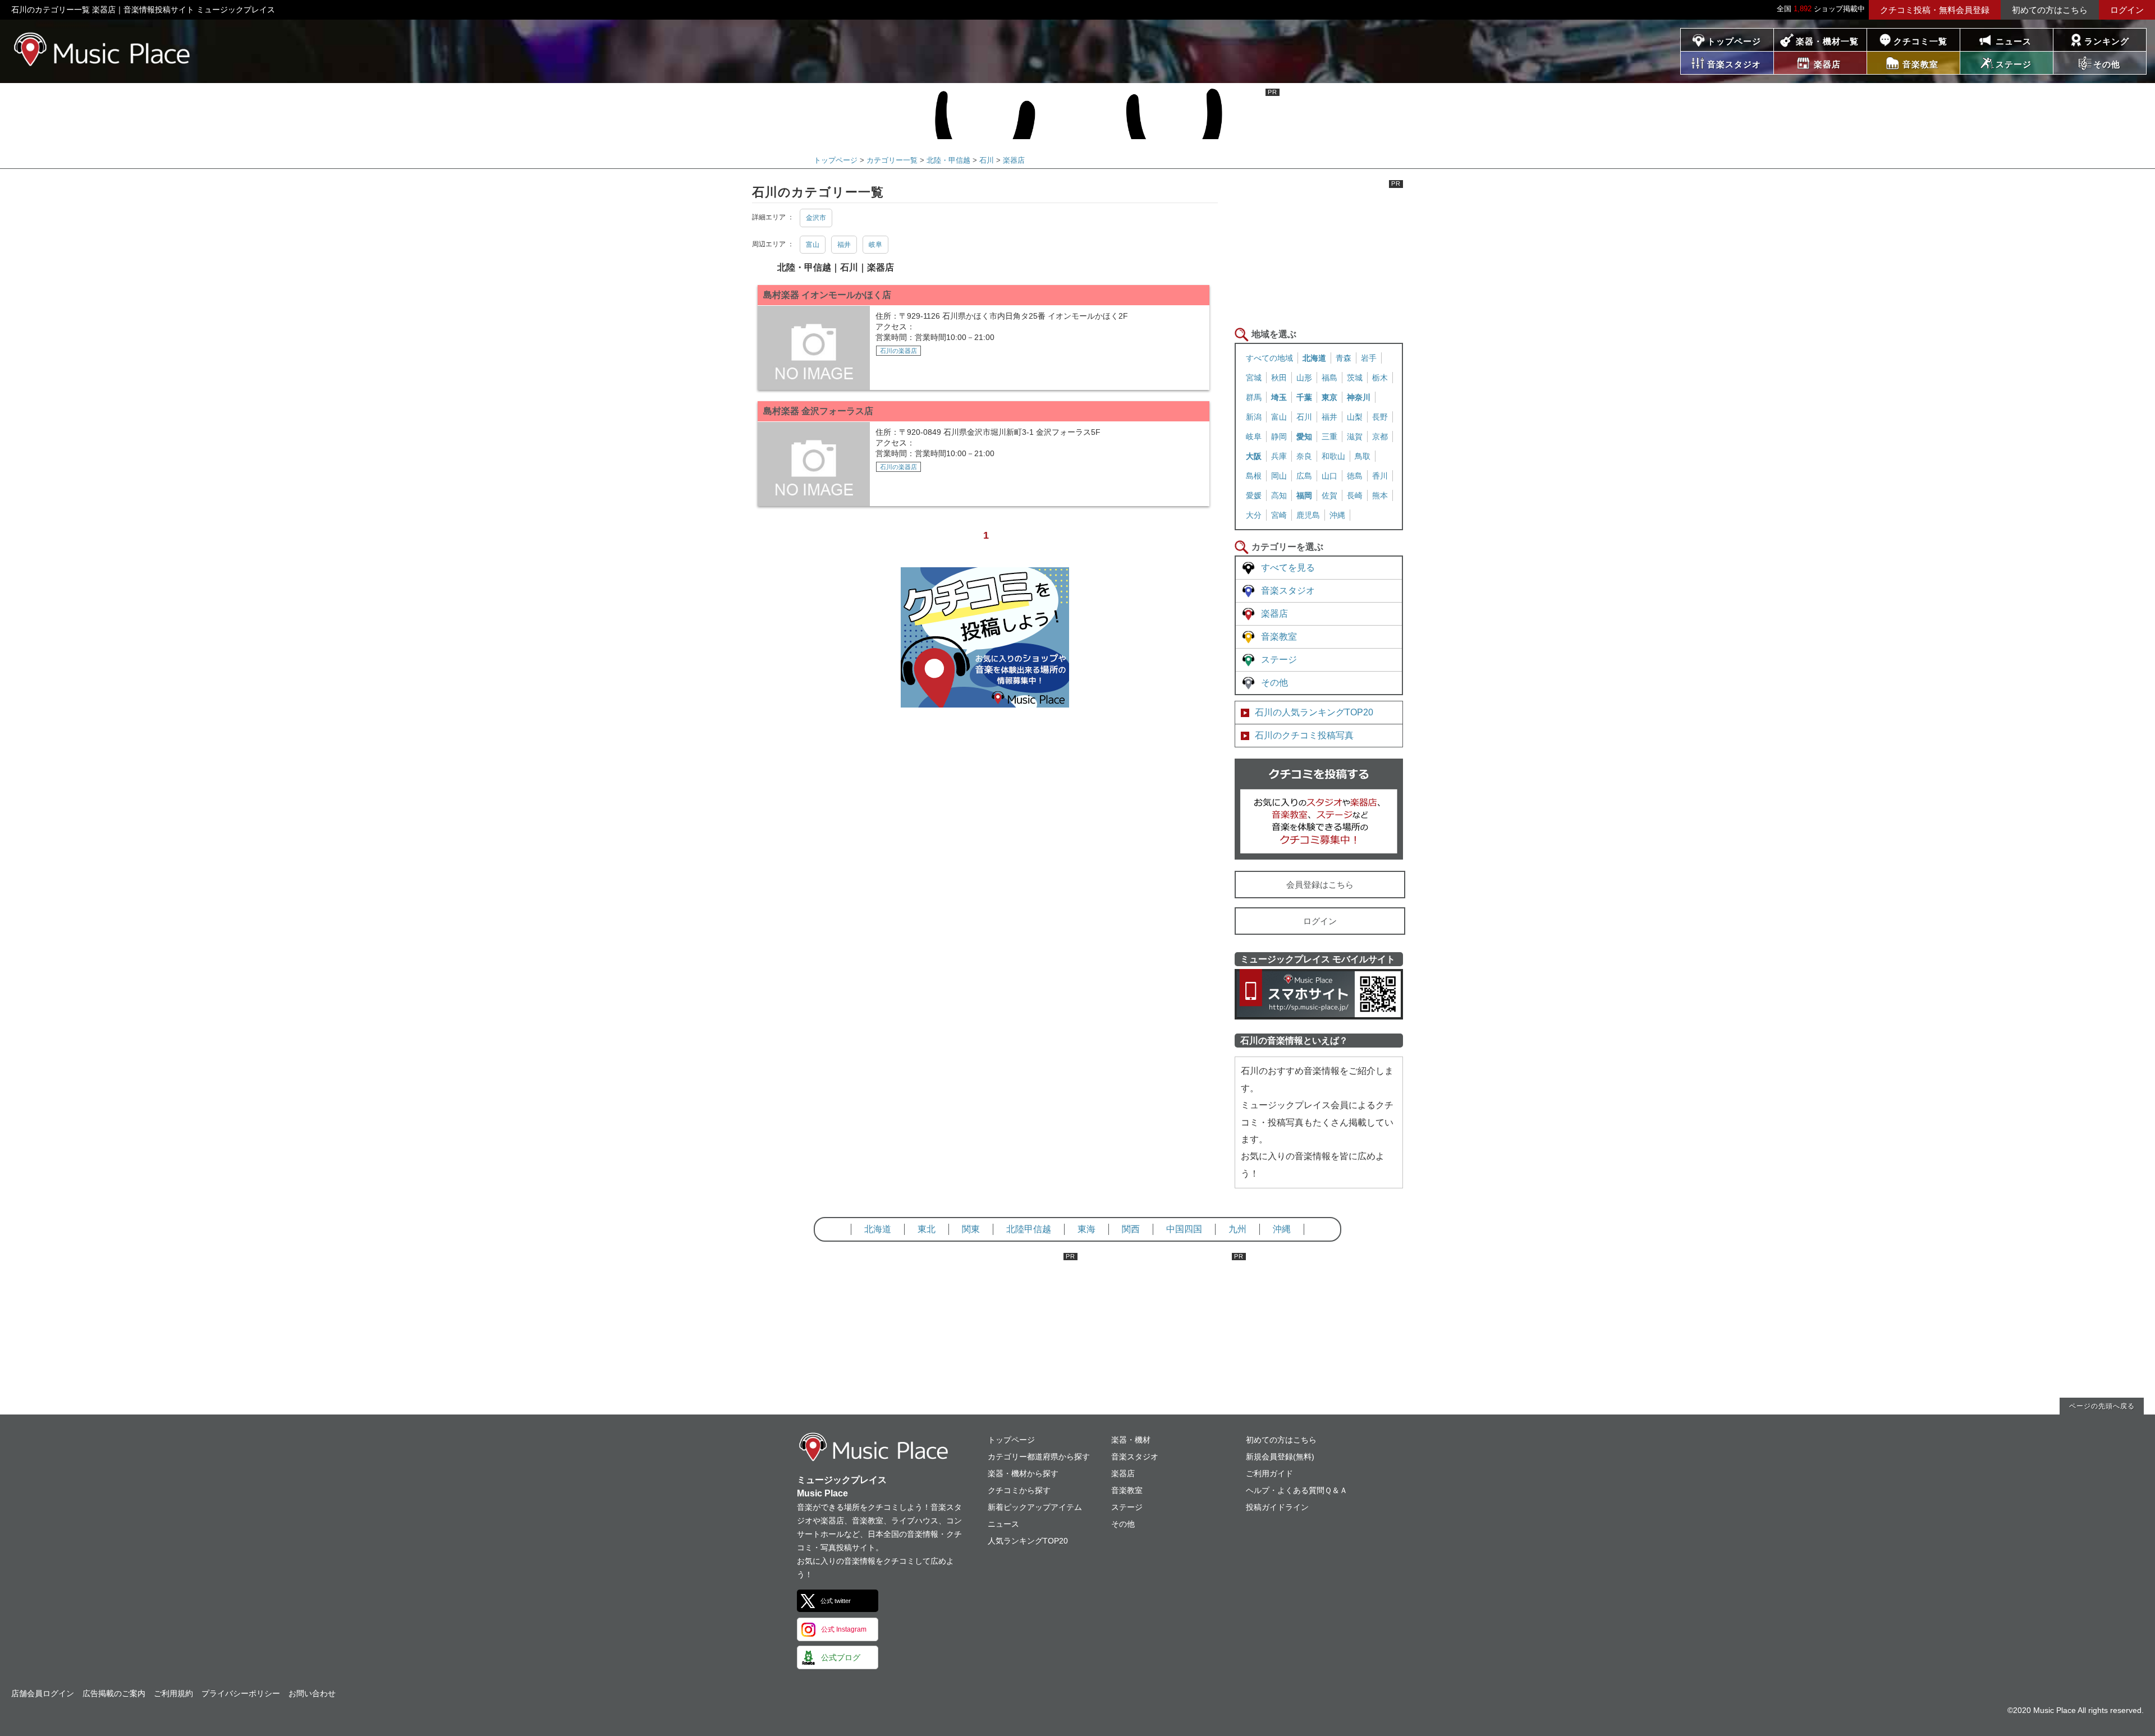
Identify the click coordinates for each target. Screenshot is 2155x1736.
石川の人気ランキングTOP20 (1314, 712)
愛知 (1304, 437)
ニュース (2014, 41)
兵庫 (1279, 456)
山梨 (1355, 417)
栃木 (1380, 378)
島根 (1254, 476)
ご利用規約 (173, 1693)
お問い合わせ (312, 1693)
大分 (1254, 515)
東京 (1329, 397)
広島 (1304, 476)
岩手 (1369, 358)
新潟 (1254, 417)
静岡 (1279, 437)
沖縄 (1337, 515)
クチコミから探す (1019, 1490)
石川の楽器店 (898, 351)
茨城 (1355, 378)
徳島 (1355, 476)
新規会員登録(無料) (1280, 1457)
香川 (1380, 476)
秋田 (1279, 378)
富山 (813, 245)
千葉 (1304, 397)
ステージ (1279, 660)
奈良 (1304, 456)
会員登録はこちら (1320, 885)
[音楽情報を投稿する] (985, 698)
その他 (1274, 683)
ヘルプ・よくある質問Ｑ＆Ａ (1297, 1490)
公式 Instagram (844, 1629)
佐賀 (1329, 495)
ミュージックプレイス (102, 49)
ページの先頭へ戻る (2102, 1406)
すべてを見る (1288, 568)
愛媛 (1254, 495)
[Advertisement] (1319, 250)
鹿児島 (1308, 515)
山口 (1329, 476)
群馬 (1254, 397)
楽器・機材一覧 (1827, 41)
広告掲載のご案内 (114, 1693)
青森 (1344, 358)
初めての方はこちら (2050, 10)
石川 (987, 160)
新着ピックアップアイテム (1035, 1507)
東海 (1086, 1229)
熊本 (1380, 495)
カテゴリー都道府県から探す (1039, 1457)
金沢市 (816, 218)
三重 (1329, 437)
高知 (1279, 495)
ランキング (2107, 41)
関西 (1131, 1229)
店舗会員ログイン (43, 1693)
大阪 (1254, 456)
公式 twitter (836, 1601)
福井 (844, 245)
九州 (1237, 1229)
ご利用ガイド (1269, 1473)
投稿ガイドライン (1277, 1507)
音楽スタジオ (1288, 591)
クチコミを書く (1319, 809)
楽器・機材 (1131, 1440)
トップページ (1734, 41)
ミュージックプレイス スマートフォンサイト (1319, 994)
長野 (1380, 417)
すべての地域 (1269, 358)
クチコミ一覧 (1920, 41)
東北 (927, 1229)
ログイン (2127, 10)
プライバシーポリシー (241, 1693)
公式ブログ (841, 1657)
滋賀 (1355, 437)
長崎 (1355, 495)
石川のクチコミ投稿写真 (1304, 735)
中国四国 (1184, 1229)
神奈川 (1359, 397)
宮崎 (1279, 515)
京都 (1380, 437)
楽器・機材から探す (1023, 1473)
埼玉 (1279, 397)
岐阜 (875, 245)
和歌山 (1333, 456)
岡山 (1279, 476)
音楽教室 (1279, 637)
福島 (1329, 378)
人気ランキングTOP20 (1028, 1541)
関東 (971, 1229)
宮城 (1254, 378)
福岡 (1304, 495)
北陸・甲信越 (948, 160)
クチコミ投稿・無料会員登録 (1935, 10)
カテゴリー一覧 (892, 160)
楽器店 (1014, 160)
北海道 (1314, 358)
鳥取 (1363, 456)
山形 (1304, 378)
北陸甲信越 (1029, 1229)
